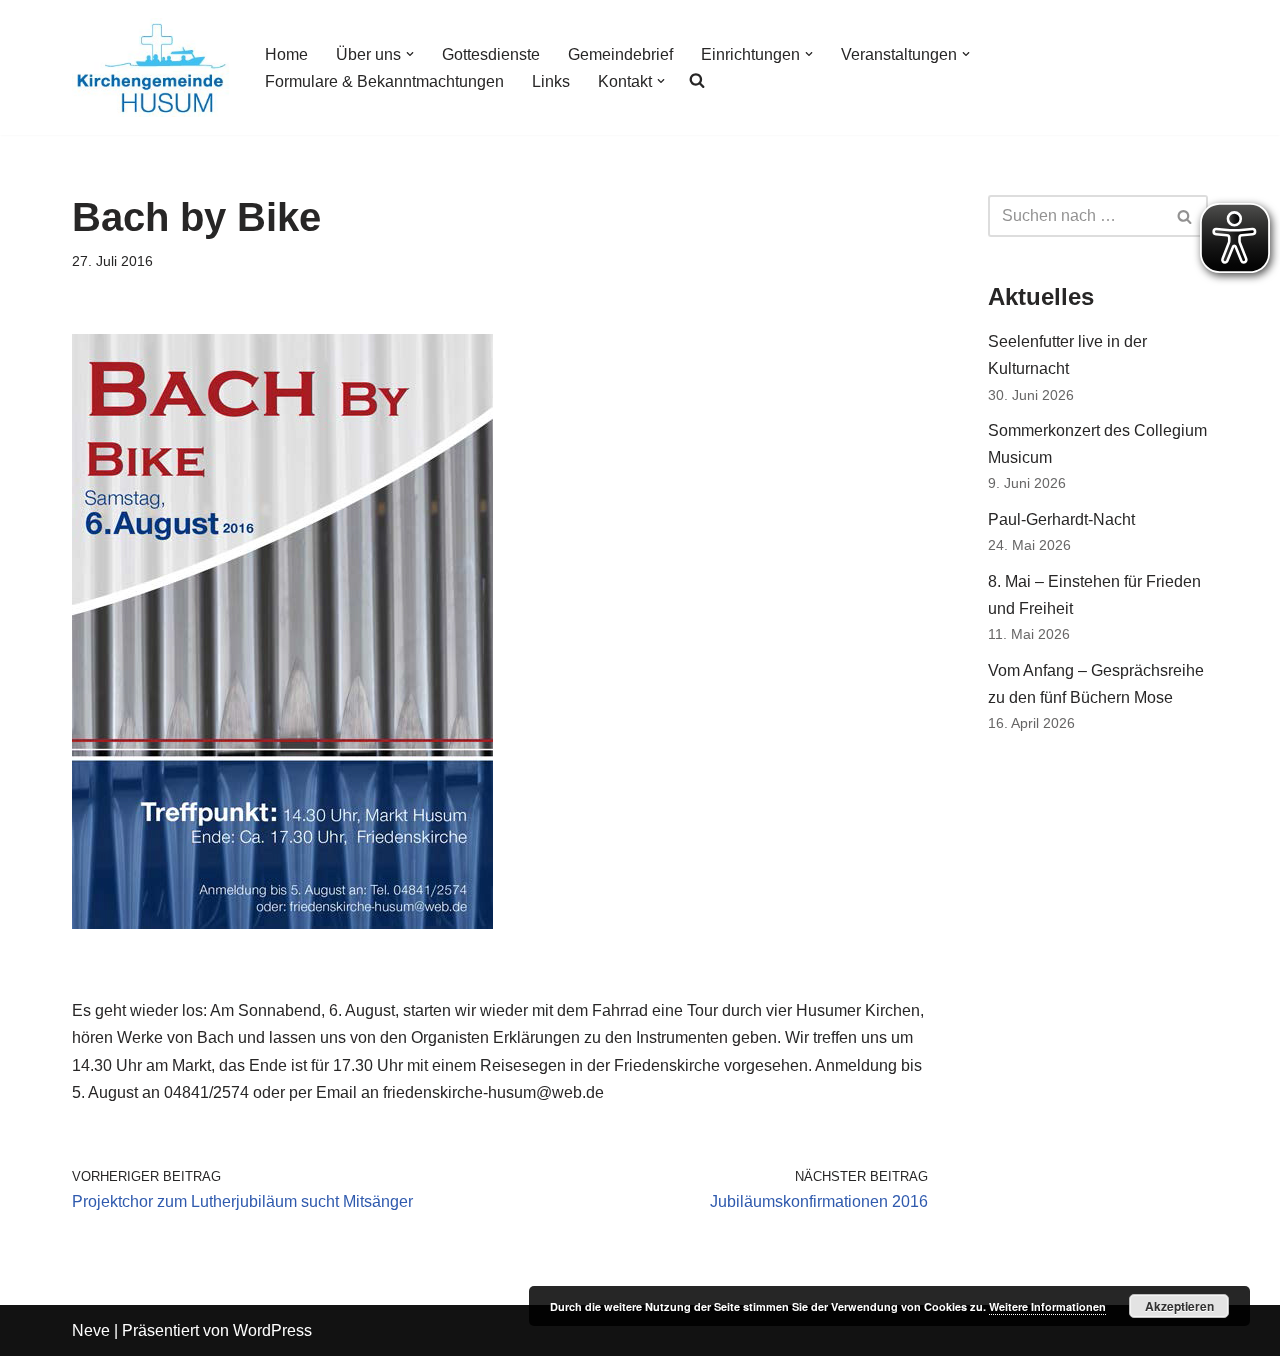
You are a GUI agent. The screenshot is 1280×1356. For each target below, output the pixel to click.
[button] (410, 54)
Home (286, 54)
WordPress (272, 1330)
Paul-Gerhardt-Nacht (1061, 519)
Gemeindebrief (620, 54)
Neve (91, 1330)
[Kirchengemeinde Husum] (151, 67)
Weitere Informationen (1047, 1306)
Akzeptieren (1179, 1306)
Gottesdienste (491, 54)
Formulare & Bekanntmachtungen (384, 81)
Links (551, 81)
